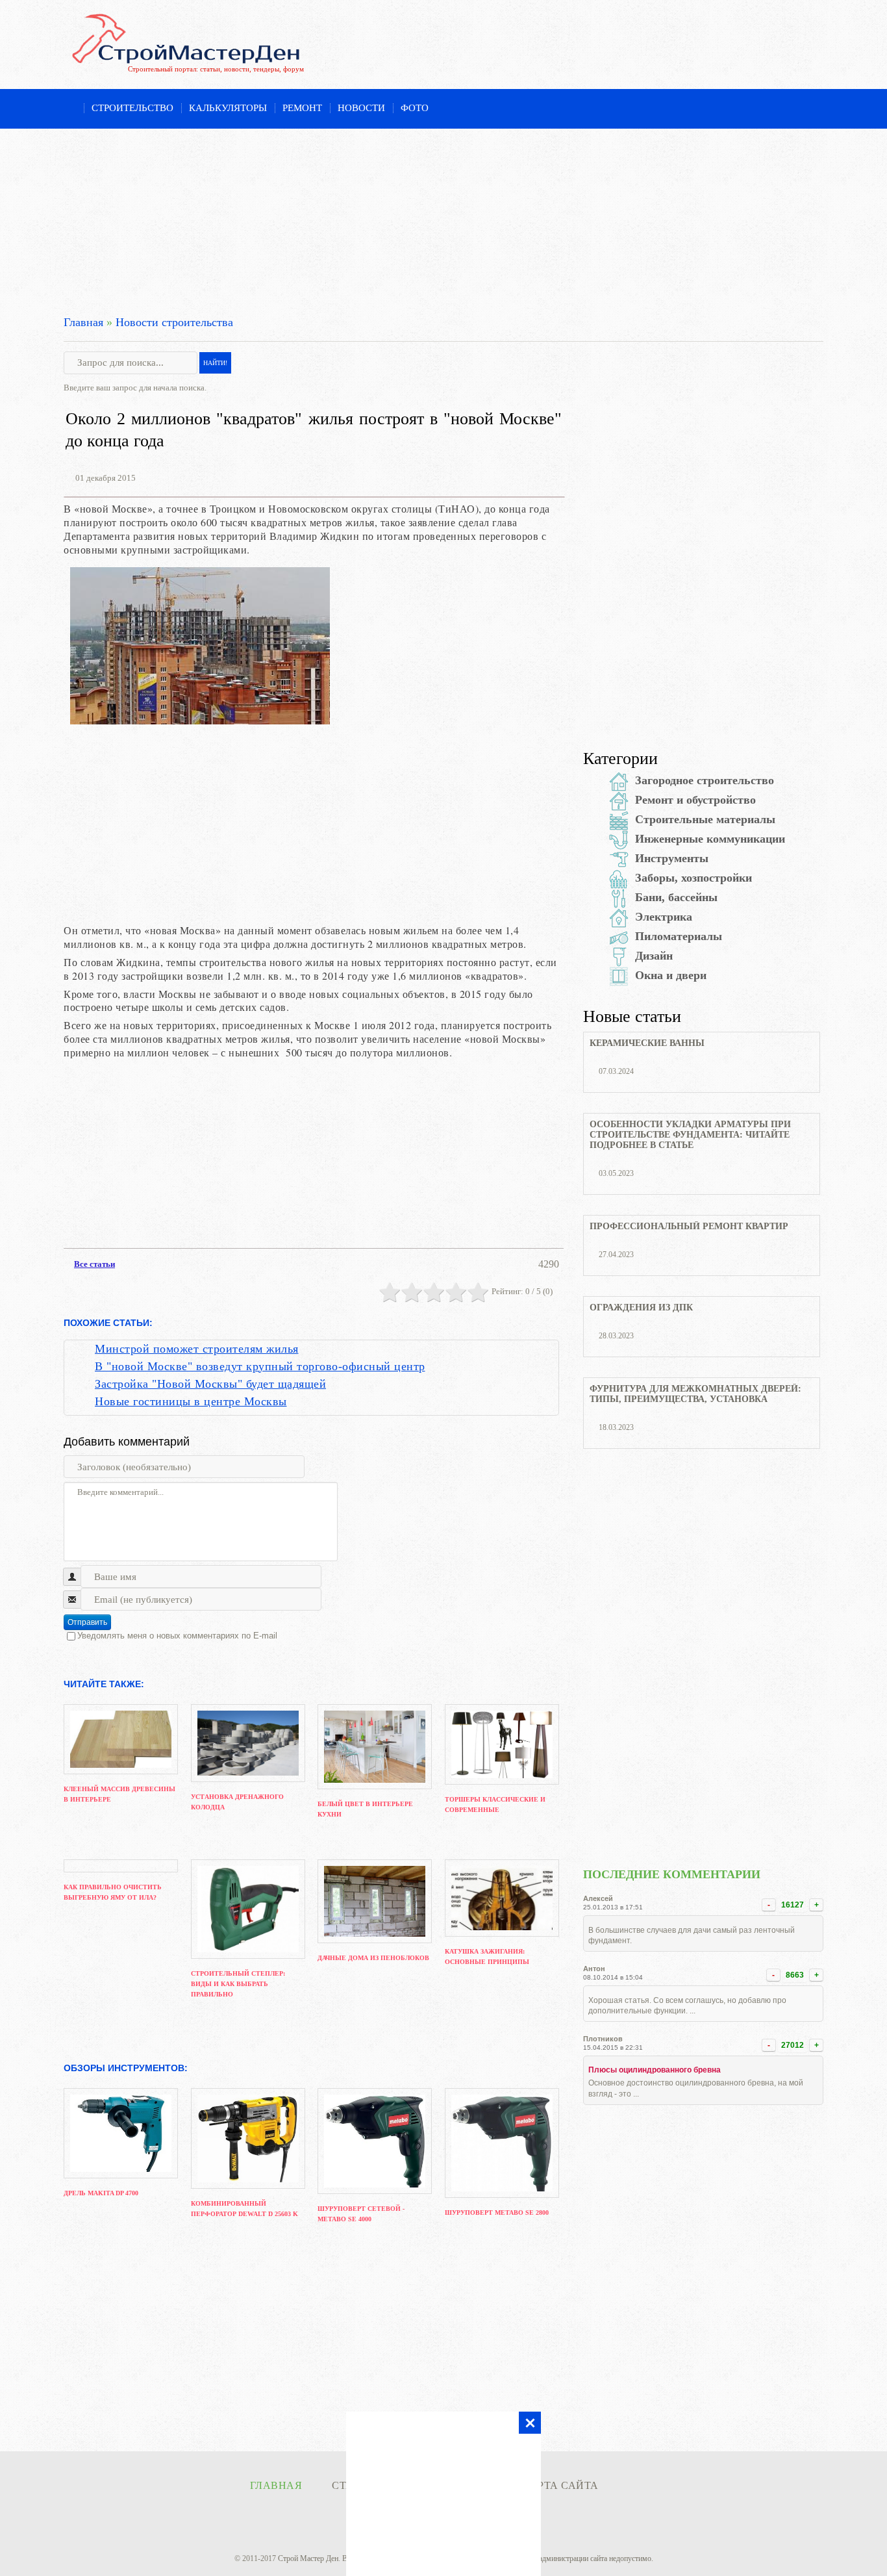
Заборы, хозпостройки (693, 878)
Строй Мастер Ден (308, 2558)
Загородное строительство (705, 780)
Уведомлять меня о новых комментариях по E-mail (177, 1636)
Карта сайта (560, 2485)
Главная (83, 322)
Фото (415, 108)
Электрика (664, 917)
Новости (361, 108)
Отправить (87, 1622)
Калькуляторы (228, 108)
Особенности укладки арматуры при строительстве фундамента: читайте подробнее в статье (690, 1135)
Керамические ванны (647, 1043)
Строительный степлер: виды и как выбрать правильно (238, 1984)
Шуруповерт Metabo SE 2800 (497, 2213)
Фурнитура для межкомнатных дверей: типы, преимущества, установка (695, 1394)
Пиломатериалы (679, 936)
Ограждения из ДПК (641, 1307)
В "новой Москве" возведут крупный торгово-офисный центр (260, 1366)
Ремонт (302, 108)
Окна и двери (671, 975)
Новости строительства (174, 322)
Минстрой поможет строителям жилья (197, 1349)
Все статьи (94, 1264)
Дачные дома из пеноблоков (373, 1958)
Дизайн (654, 956)
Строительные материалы (705, 819)
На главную (70, 109)
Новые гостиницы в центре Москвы (191, 1401)
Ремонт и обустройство (695, 800)
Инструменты (672, 858)
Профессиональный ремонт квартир (689, 1226)
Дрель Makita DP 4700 (101, 2193)
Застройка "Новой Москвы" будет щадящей (210, 1384)
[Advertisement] (443, 220)
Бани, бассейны (676, 897)
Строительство (132, 108)
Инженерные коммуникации (710, 839)
